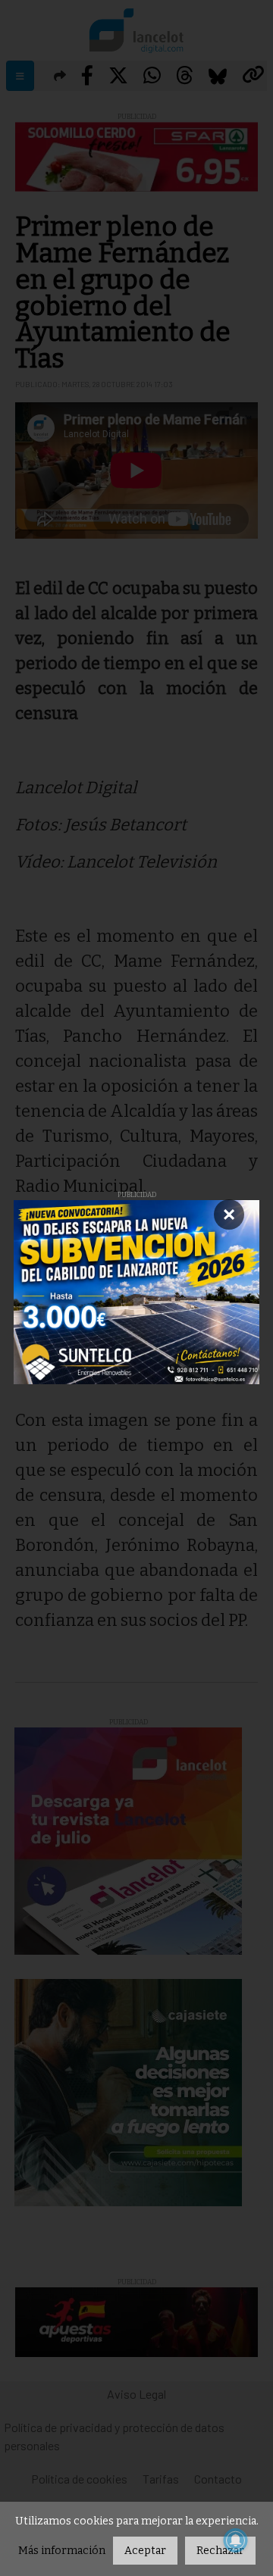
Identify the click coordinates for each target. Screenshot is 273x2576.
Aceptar (145, 2551)
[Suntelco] (136, 1292)
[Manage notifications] (236, 2540)
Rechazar (220, 2551)
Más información (62, 2551)
